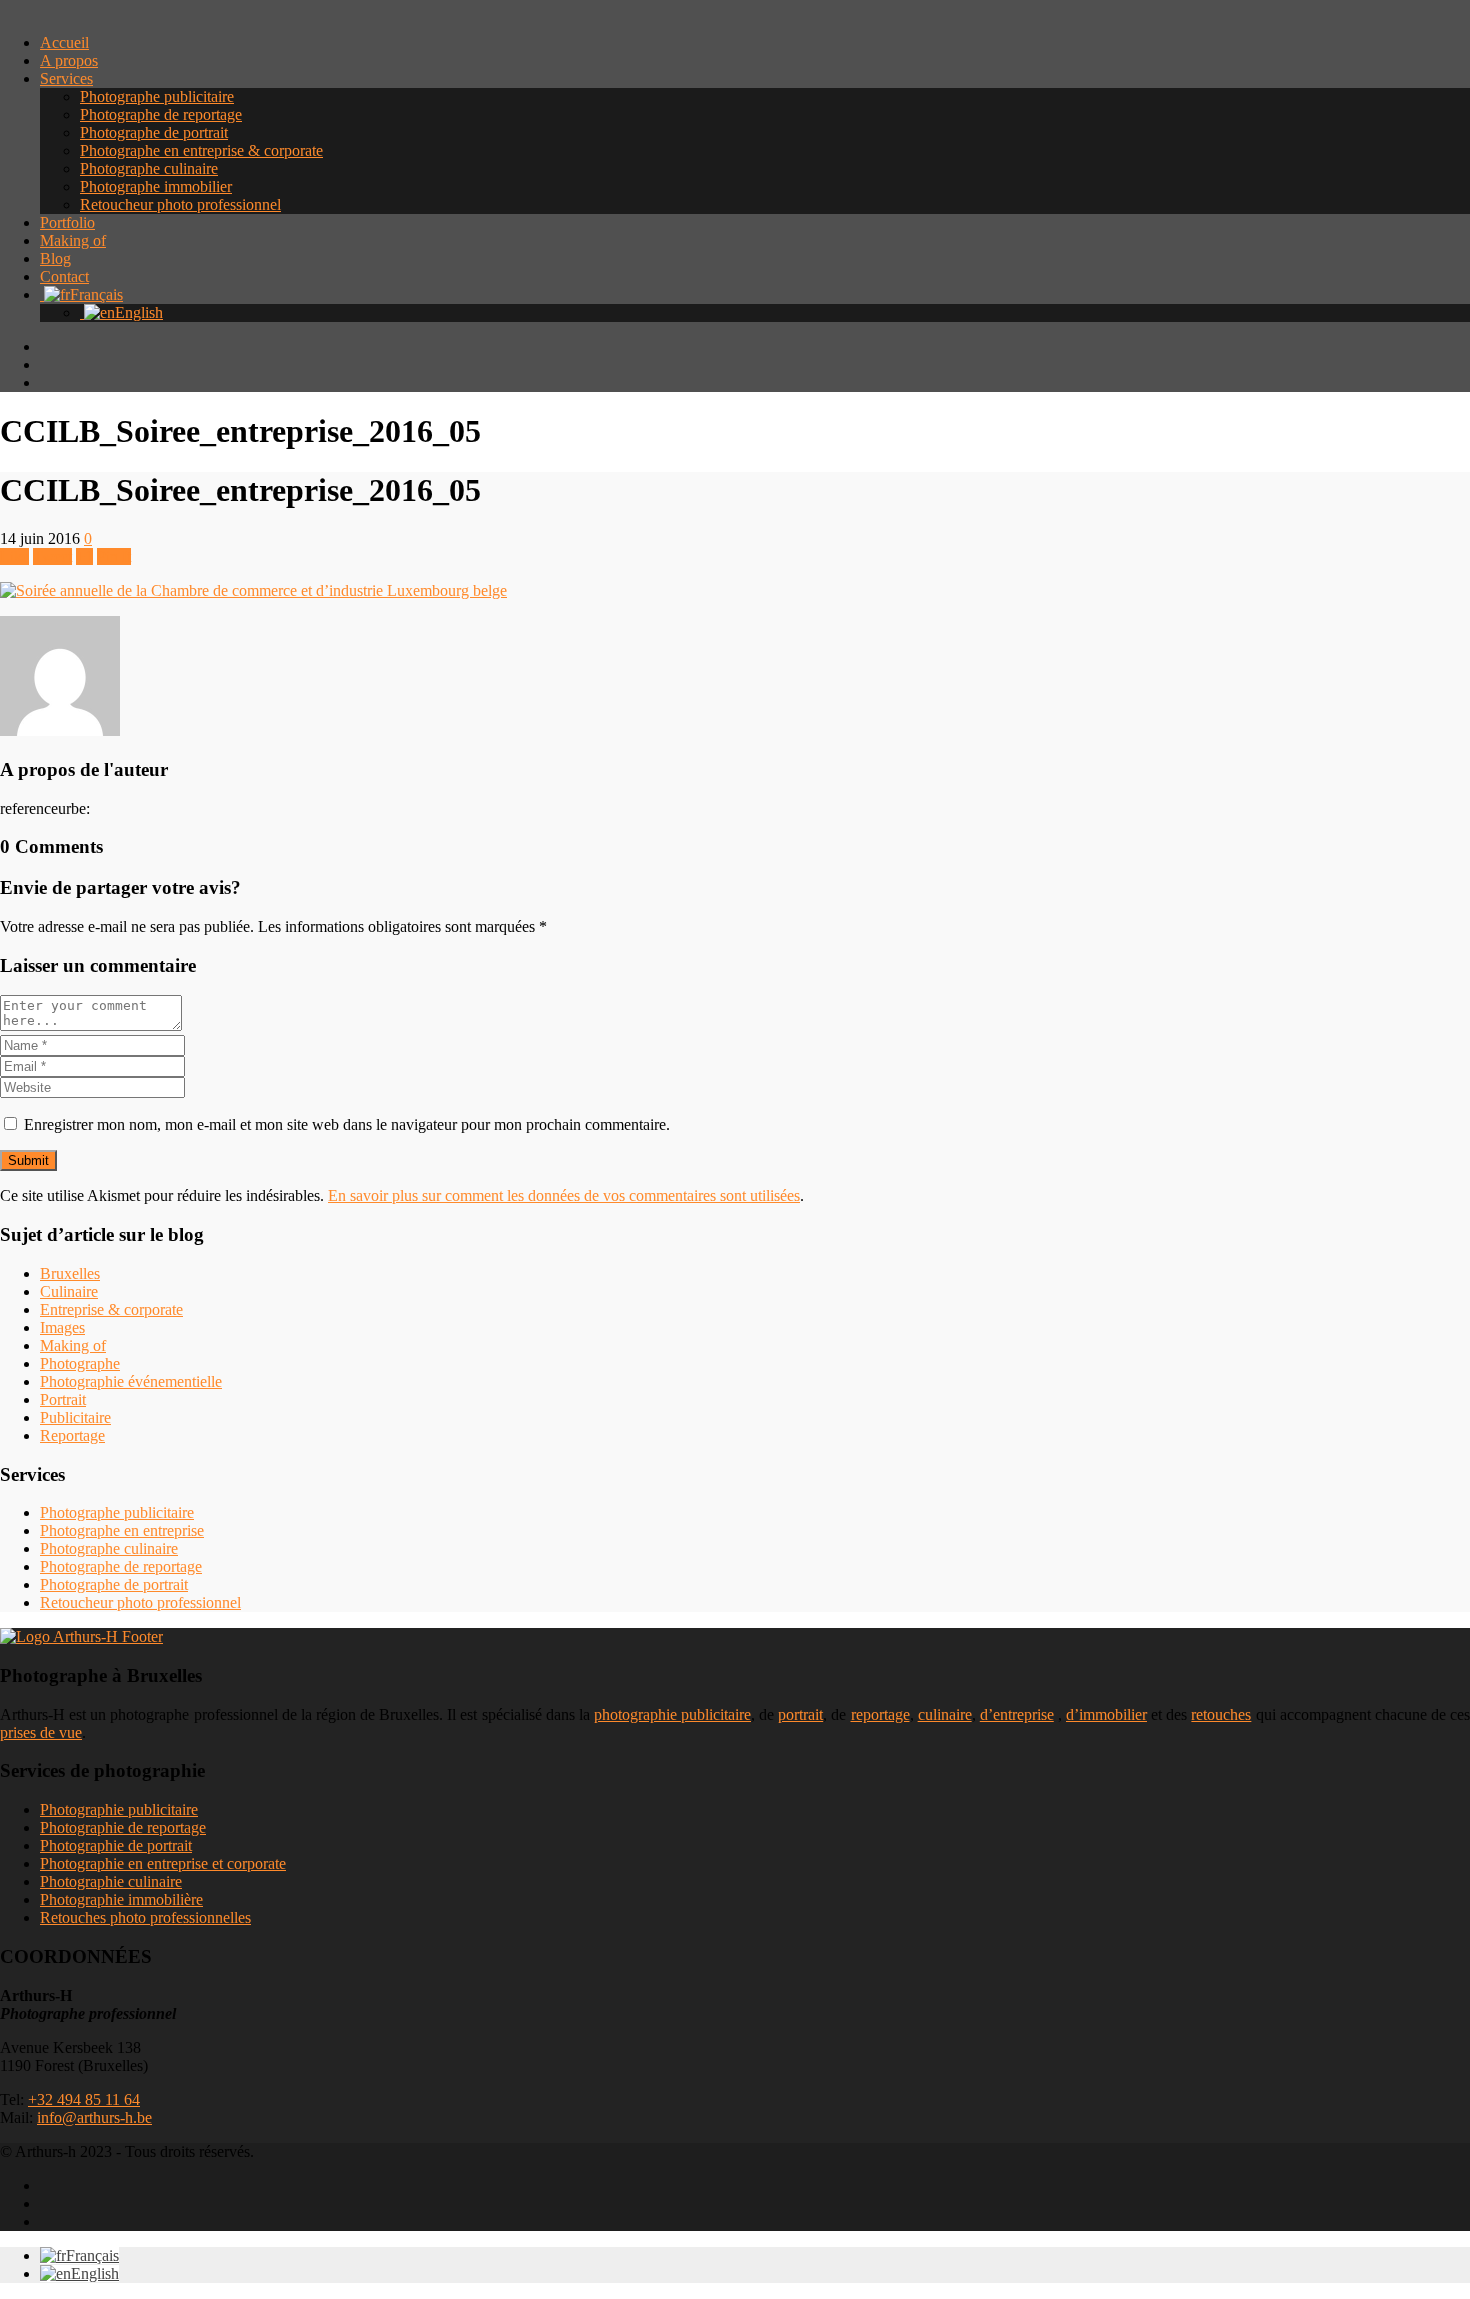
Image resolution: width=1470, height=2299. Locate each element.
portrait (800, 1714)
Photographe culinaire (149, 168)
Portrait (63, 1399)
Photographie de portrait (116, 1845)
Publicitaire (75, 1417)
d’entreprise (1017, 1714)
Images (62, 1327)
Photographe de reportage (161, 114)
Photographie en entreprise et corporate (163, 1863)
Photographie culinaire (111, 1881)
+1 (84, 556)
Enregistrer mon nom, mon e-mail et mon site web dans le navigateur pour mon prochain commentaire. (347, 1124)
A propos (69, 60)
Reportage (72, 1435)
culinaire (945, 1714)
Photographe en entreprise (122, 1530)
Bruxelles (70, 1273)
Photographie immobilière (121, 1899)
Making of (73, 240)
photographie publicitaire (672, 1714)
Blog (55, 258)
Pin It (114, 556)
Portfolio (67, 222)
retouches (1221, 1714)
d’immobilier (1106, 1714)
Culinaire (69, 1291)
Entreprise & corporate (111, 1309)
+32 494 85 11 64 (84, 2099)
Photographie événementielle (131, 1381)
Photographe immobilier (156, 186)
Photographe (80, 1363)
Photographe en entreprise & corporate (201, 150)
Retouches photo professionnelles (145, 1917)
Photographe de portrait (154, 132)
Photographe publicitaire (157, 96)
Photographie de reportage (123, 1827)
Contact (64, 276)
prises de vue (41, 1732)
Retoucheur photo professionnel (180, 204)
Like (14, 556)
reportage (880, 1714)
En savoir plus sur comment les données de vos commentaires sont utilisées (564, 1195)
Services (66, 78)
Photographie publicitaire (119, 1809)
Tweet (52, 556)
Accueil (64, 42)
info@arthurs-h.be (94, 2117)
